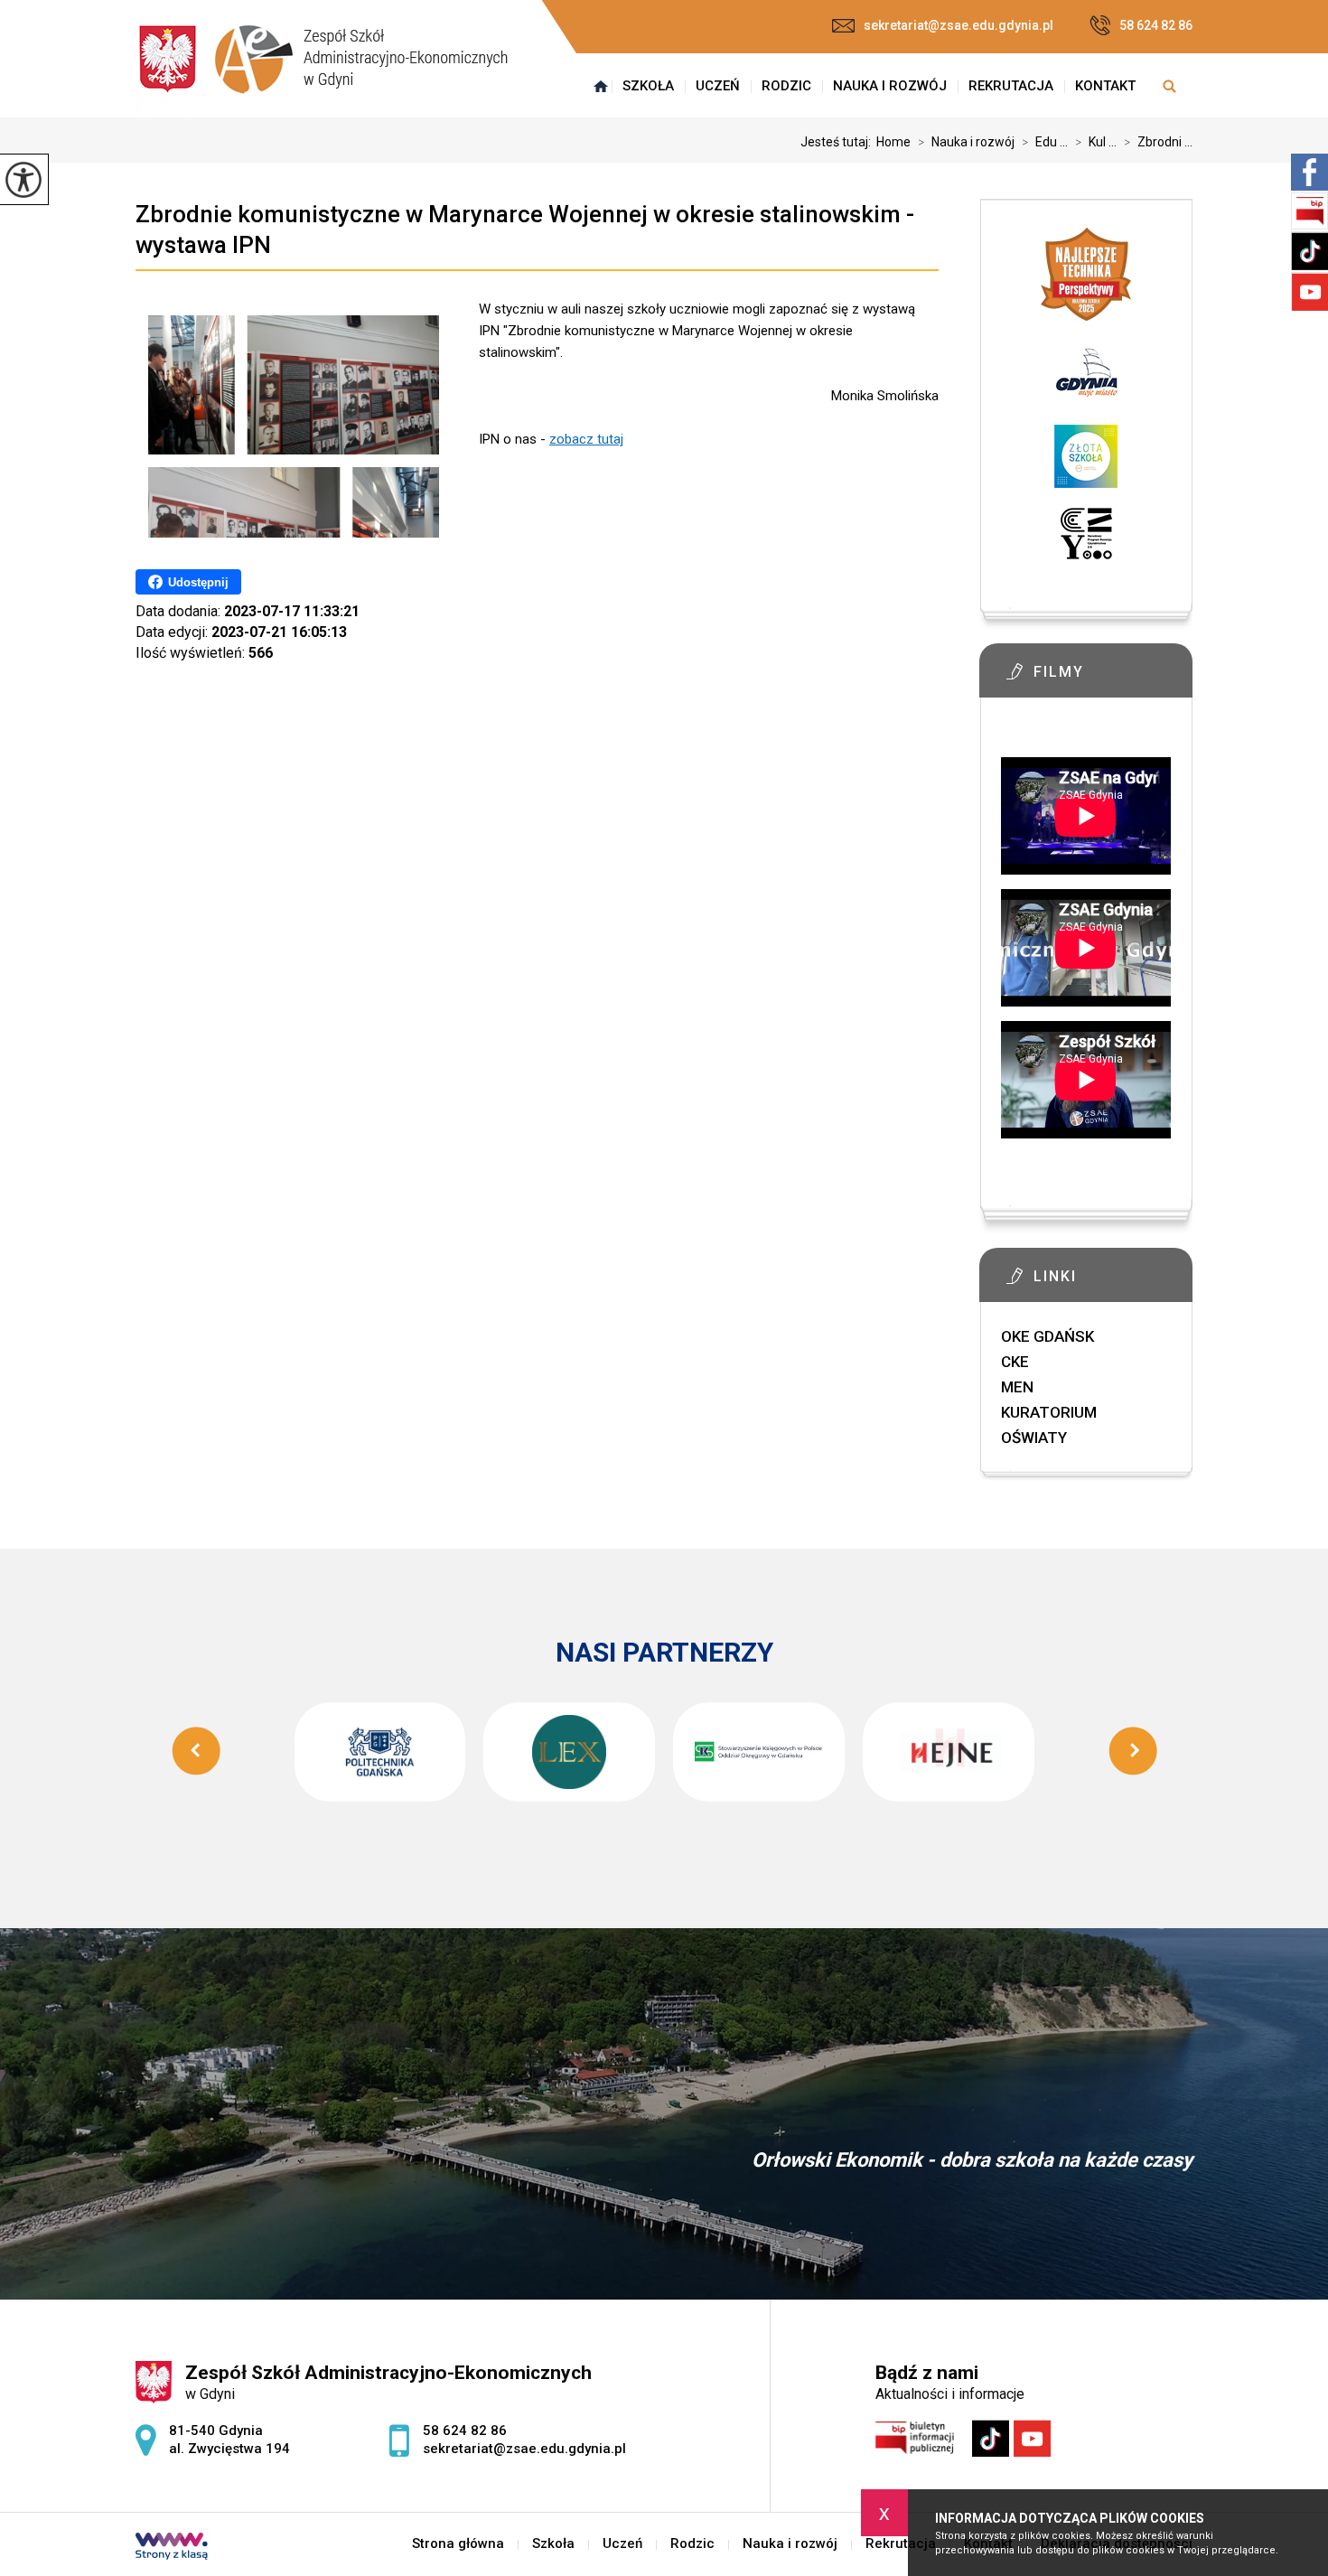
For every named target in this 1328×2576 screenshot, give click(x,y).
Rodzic (786, 86)
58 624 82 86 (1156, 25)
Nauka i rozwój (890, 86)
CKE (1015, 1362)
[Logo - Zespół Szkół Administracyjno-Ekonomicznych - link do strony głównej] (322, 67)
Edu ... (1045, 142)
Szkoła (648, 86)
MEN (1017, 1387)
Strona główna (601, 86)
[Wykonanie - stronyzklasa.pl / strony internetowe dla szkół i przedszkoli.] (172, 2548)
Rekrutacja (1011, 86)
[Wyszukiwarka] (1169, 86)
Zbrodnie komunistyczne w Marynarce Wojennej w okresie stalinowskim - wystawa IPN (525, 229)
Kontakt (1105, 86)
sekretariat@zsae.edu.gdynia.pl (959, 25)
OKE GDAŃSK (1047, 1336)
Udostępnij (198, 582)
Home (893, 142)
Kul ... (1096, 142)
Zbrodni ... (1158, 142)
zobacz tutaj (586, 439)
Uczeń (718, 86)
